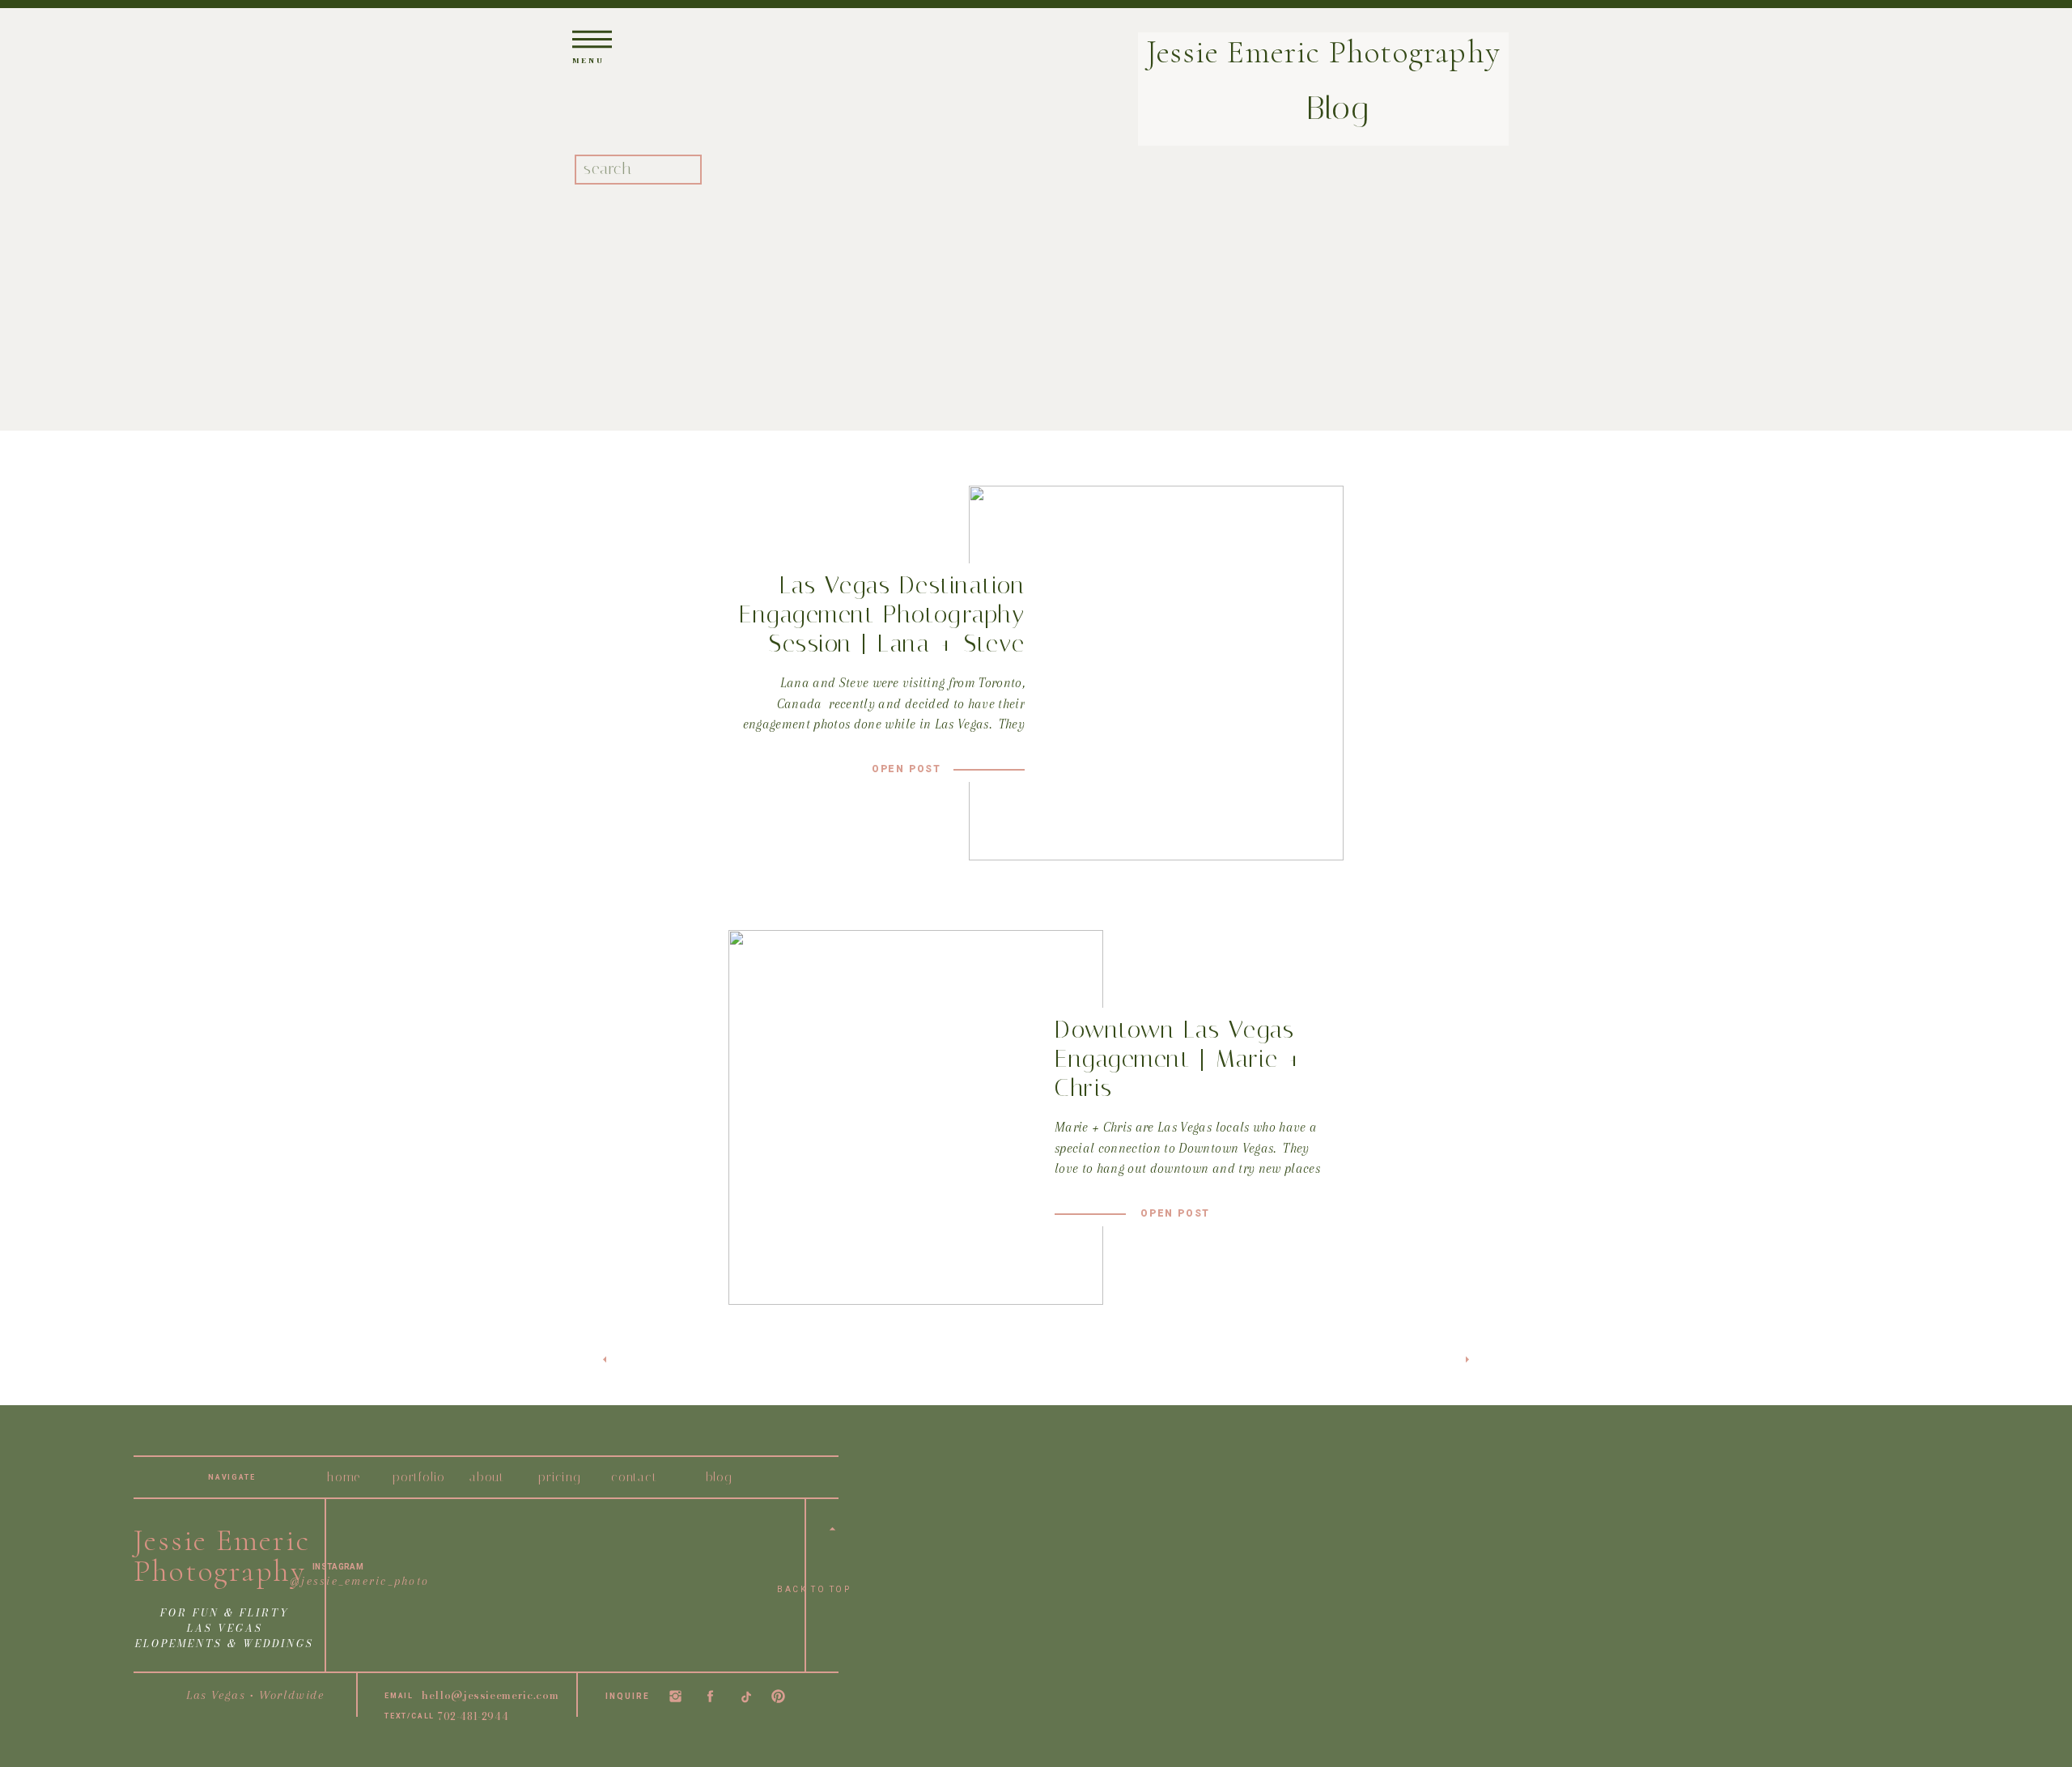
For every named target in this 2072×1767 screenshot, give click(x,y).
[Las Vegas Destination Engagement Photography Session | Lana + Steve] (1156, 673)
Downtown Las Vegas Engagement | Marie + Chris (1179, 1059)
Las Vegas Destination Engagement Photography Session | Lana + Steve (882, 614)
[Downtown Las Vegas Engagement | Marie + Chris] (916, 1117)
